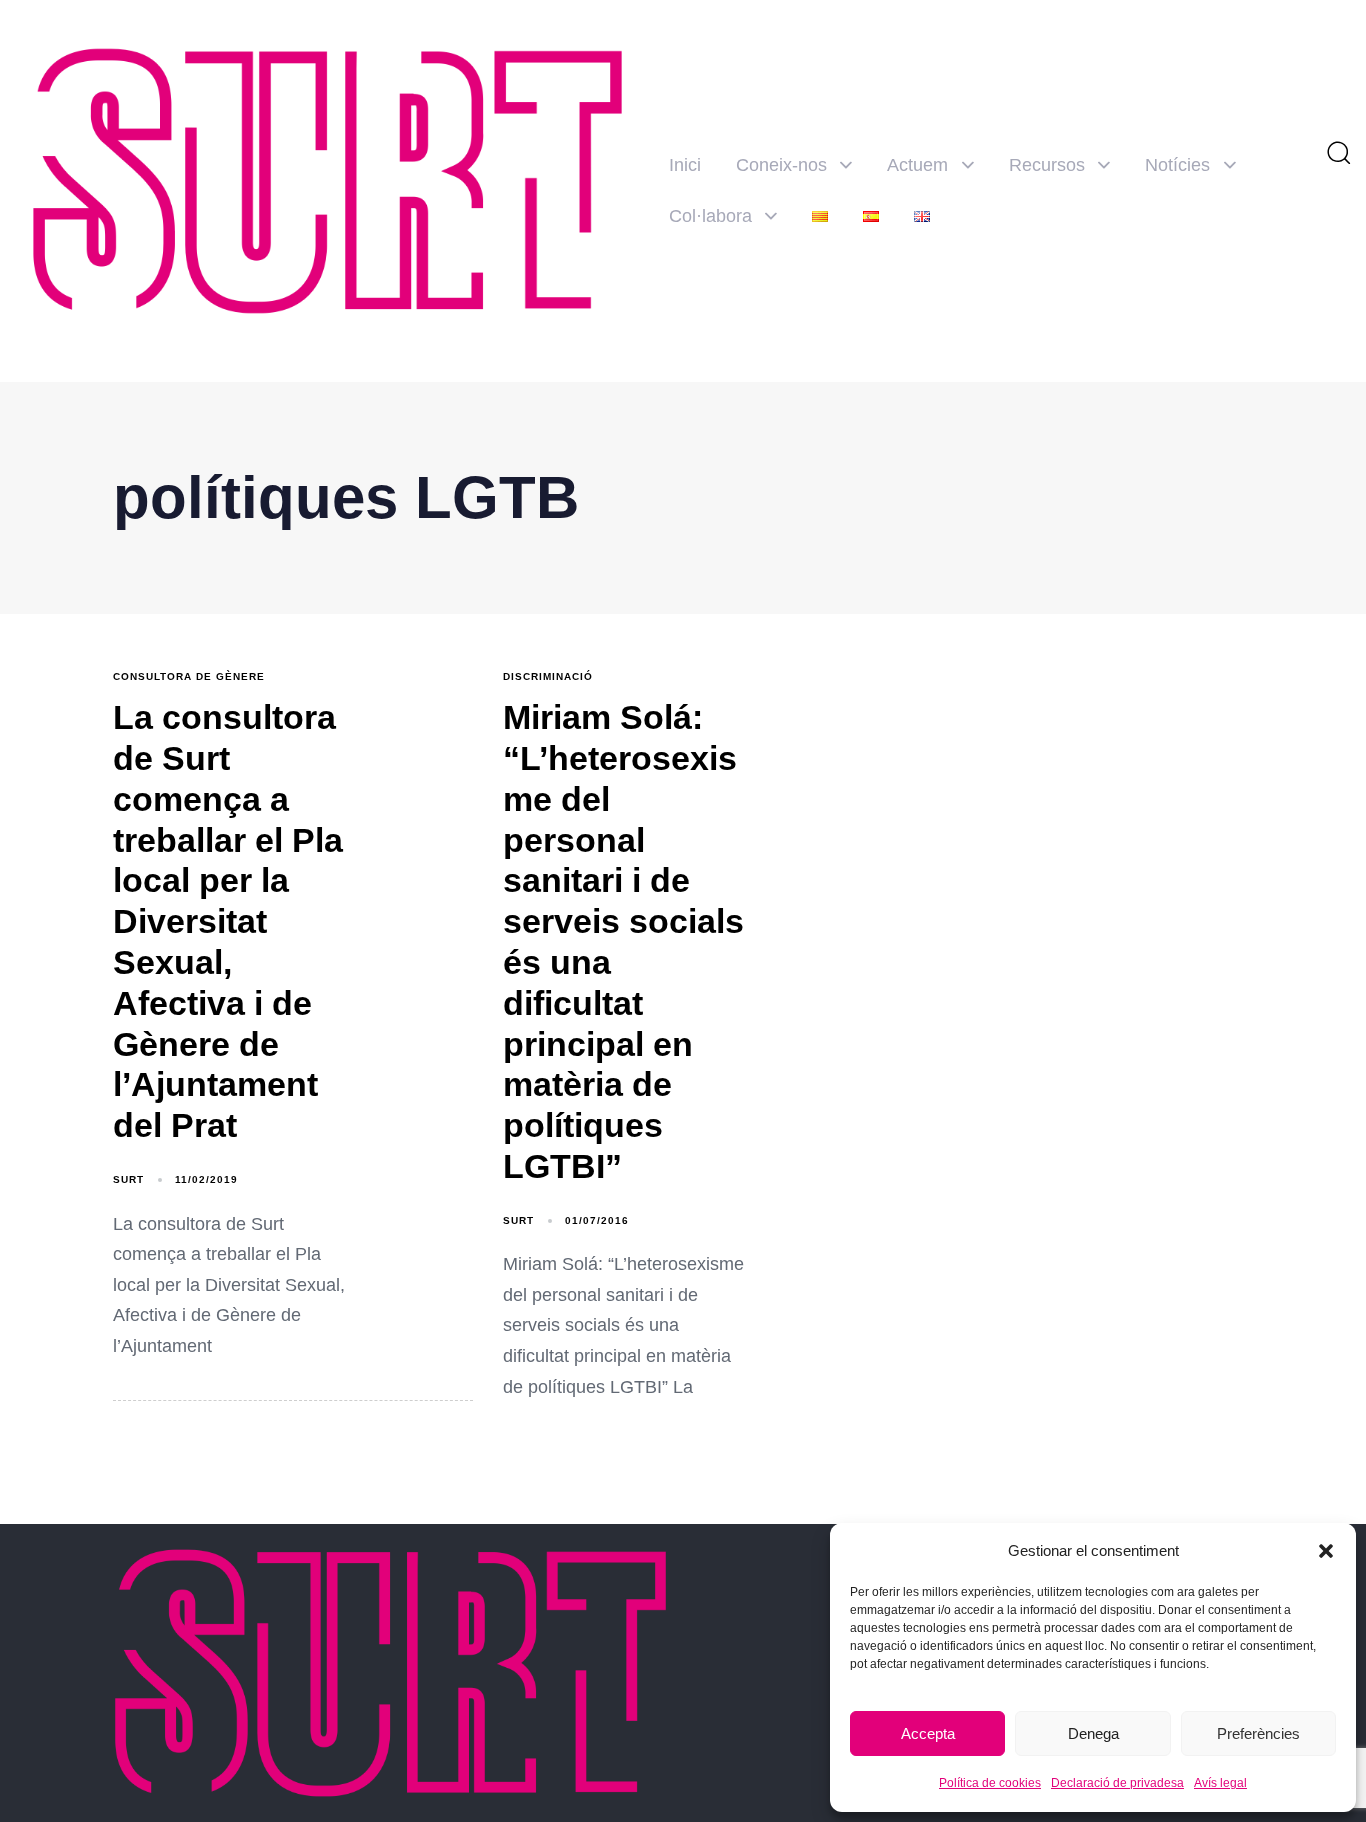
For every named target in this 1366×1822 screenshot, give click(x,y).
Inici (685, 165)
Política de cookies (990, 1783)
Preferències (1258, 1733)
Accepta (928, 1733)
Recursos (1047, 165)
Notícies (1177, 165)
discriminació (548, 676)
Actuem (917, 165)
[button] (1326, 1551)
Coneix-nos (781, 165)
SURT (128, 1179)
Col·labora (710, 216)
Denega (1093, 1733)
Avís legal (1220, 1783)
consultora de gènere (189, 676)
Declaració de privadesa (1117, 1783)
